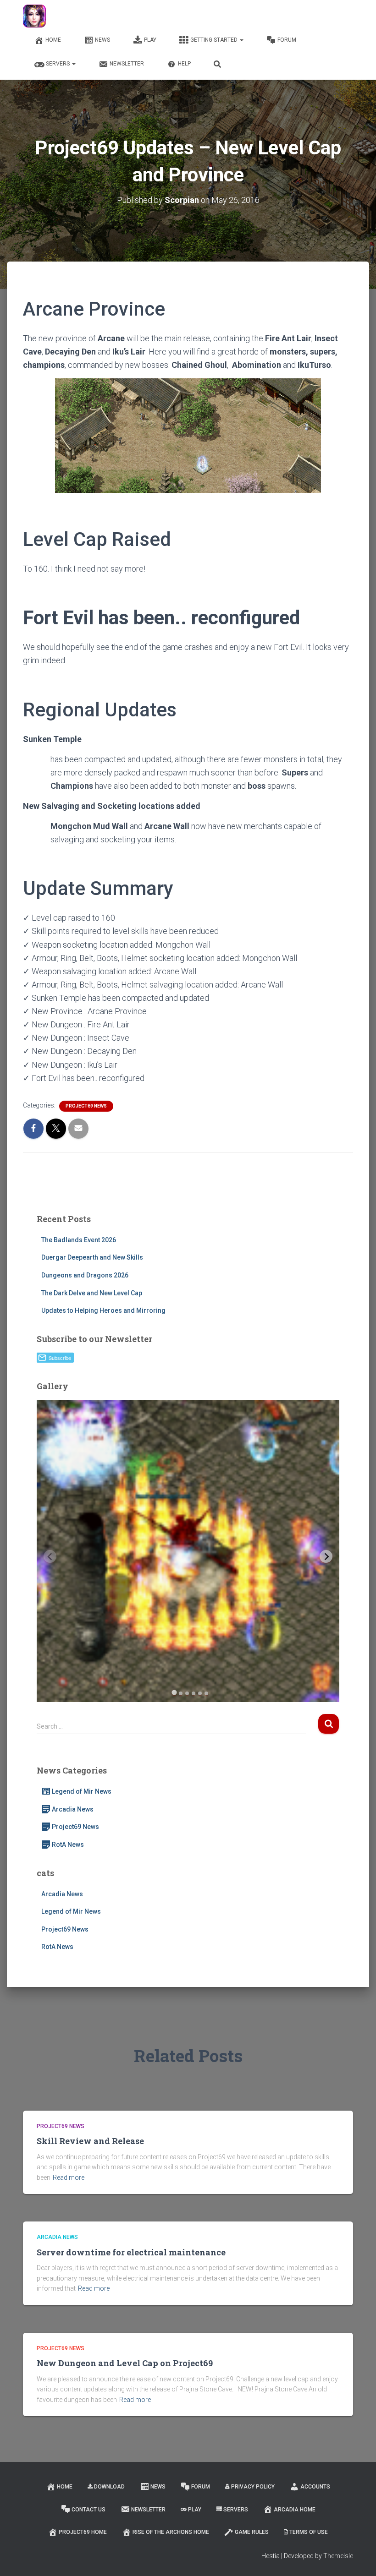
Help (184, 64)
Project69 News (86, 1106)
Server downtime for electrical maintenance (131, 2252)
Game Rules (252, 2532)
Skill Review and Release (90, 2141)
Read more (69, 2178)
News (102, 40)
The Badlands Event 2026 (79, 1240)
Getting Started (215, 40)
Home (53, 40)
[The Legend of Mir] (34, 16)
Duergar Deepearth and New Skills (92, 1257)
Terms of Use (309, 2532)
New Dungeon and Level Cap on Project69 (125, 2363)
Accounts (315, 2487)
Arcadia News (73, 1809)
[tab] (174, 1692)
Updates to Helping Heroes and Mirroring (103, 1310)
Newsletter (127, 64)
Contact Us (88, 2510)
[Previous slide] (50, 1556)
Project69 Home (83, 2532)
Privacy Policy (253, 2487)
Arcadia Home (295, 2510)
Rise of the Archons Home (171, 2532)
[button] (241, 40)
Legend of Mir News (82, 1791)
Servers (58, 64)
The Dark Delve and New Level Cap (92, 1293)
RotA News (68, 1845)
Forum (287, 40)
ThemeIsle (338, 2556)
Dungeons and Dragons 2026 (85, 1275)
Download (109, 2487)
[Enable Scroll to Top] (358, 2558)
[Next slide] (326, 1556)
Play (150, 40)
